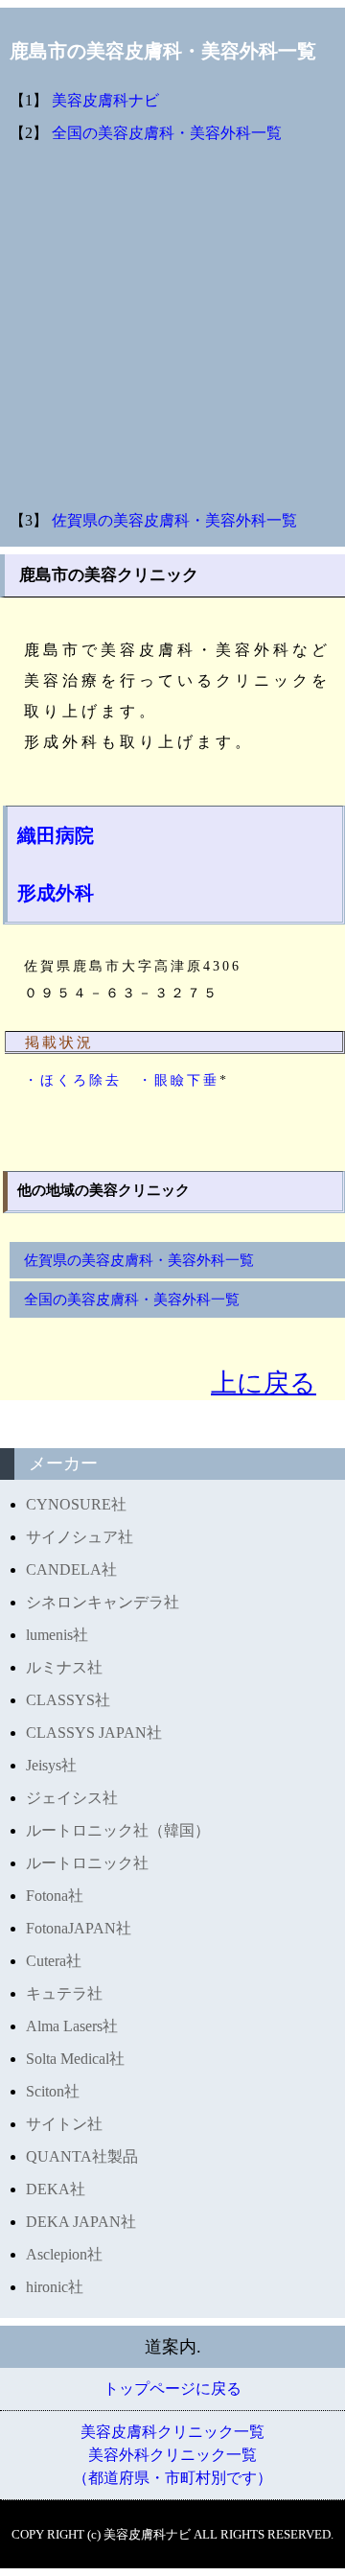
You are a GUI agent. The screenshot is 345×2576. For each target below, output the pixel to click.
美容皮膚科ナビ (105, 100)
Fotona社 (55, 1896)
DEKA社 (56, 2189)
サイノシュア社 (80, 1537)
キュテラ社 (64, 1993)
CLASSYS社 (68, 1700)
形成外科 (56, 893)
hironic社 (55, 2287)
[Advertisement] (172, 327)
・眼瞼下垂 (179, 1080)
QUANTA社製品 (82, 2156)
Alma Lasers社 (72, 2026)
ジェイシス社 (72, 1798)
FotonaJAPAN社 (79, 1928)
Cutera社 (54, 1961)
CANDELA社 (71, 1569)
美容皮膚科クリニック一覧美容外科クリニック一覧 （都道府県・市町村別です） (172, 2455)
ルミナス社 (64, 1667)
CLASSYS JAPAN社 (94, 1733)
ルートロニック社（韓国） (118, 1830)
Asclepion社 (64, 2254)
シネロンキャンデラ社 (103, 1602)
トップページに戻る (172, 2389)
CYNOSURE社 (76, 1504)
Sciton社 (53, 2091)
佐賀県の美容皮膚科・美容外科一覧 (174, 520)
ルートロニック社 (87, 1863)
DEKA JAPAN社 (81, 2222)
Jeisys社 (51, 1765)
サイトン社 (64, 2124)
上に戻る (264, 1383)
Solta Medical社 (75, 2059)
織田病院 (56, 835)
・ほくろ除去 (73, 1080)
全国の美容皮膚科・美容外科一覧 (167, 133)
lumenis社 (57, 1635)
